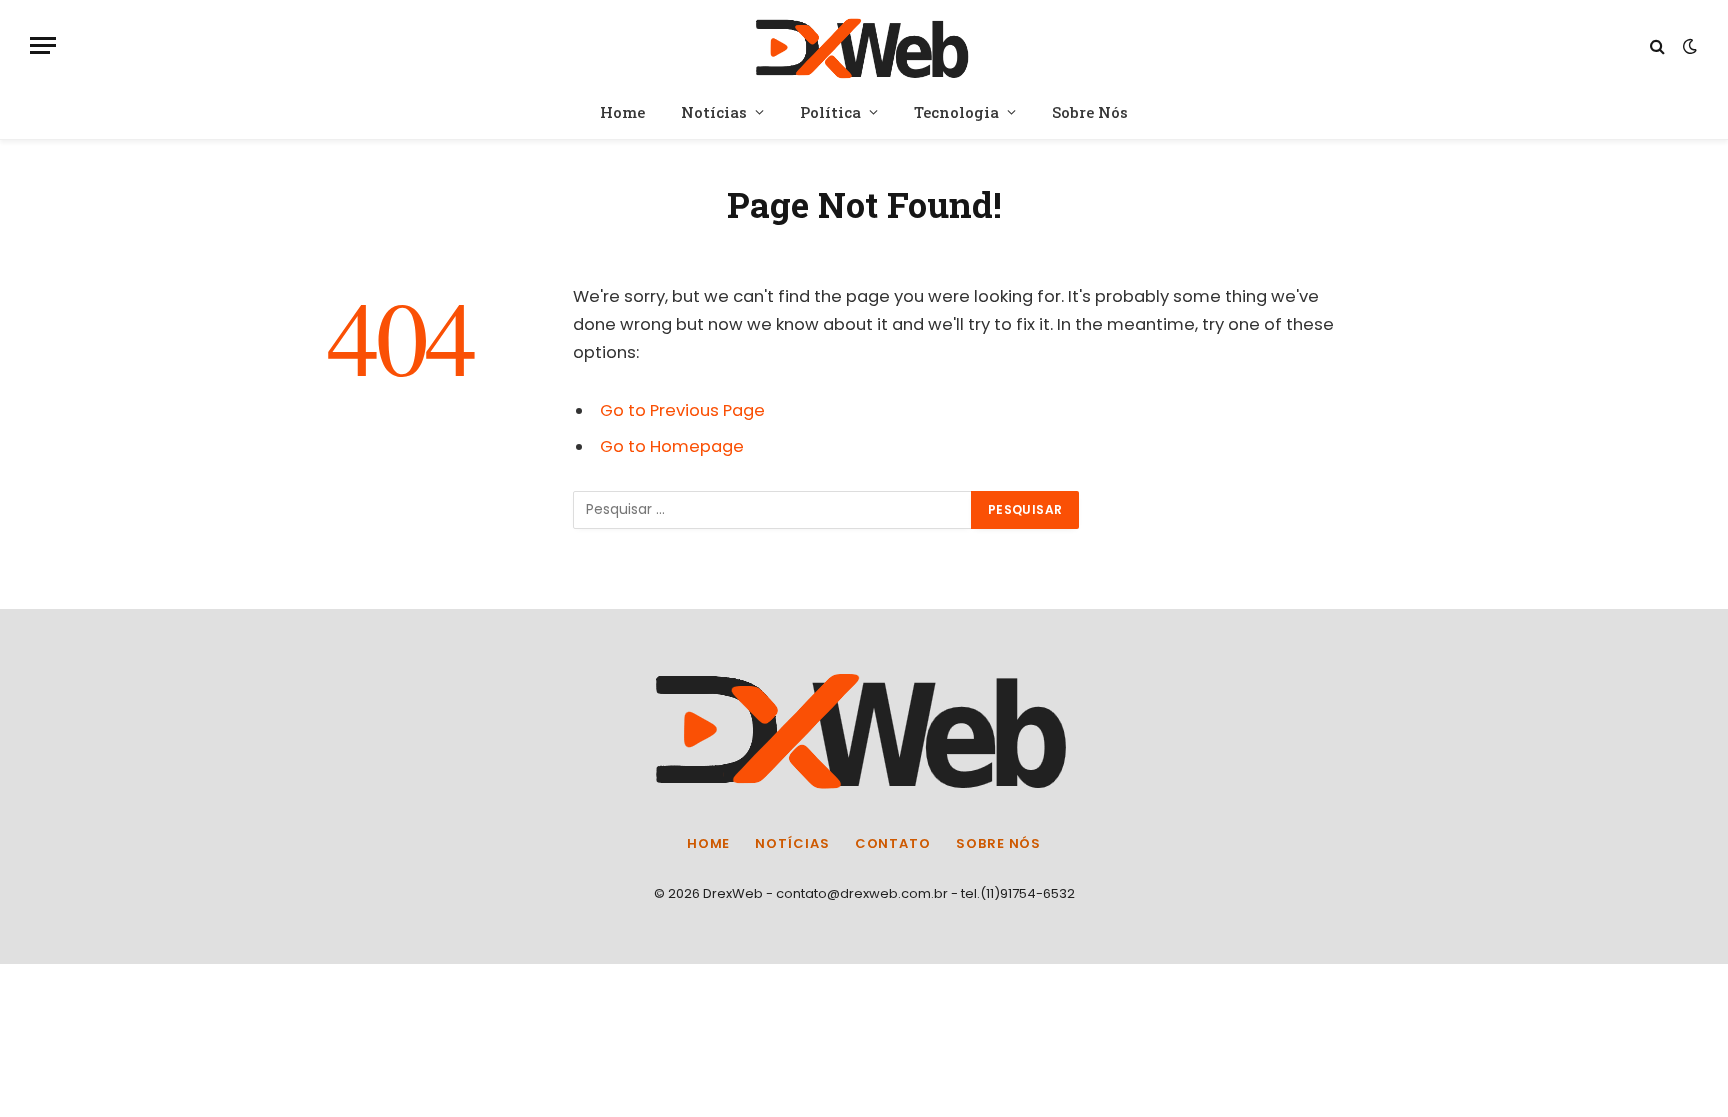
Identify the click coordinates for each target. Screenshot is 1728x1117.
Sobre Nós (1090, 112)
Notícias (714, 112)
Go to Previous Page (682, 410)
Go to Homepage (672, 446)
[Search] (1657, 45)
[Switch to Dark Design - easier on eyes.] (1688, 46)
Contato (893, 843)
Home (622, 112)
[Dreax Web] (864, 45)
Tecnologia (956, 112)
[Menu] (43, 45)
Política (830, 112)
